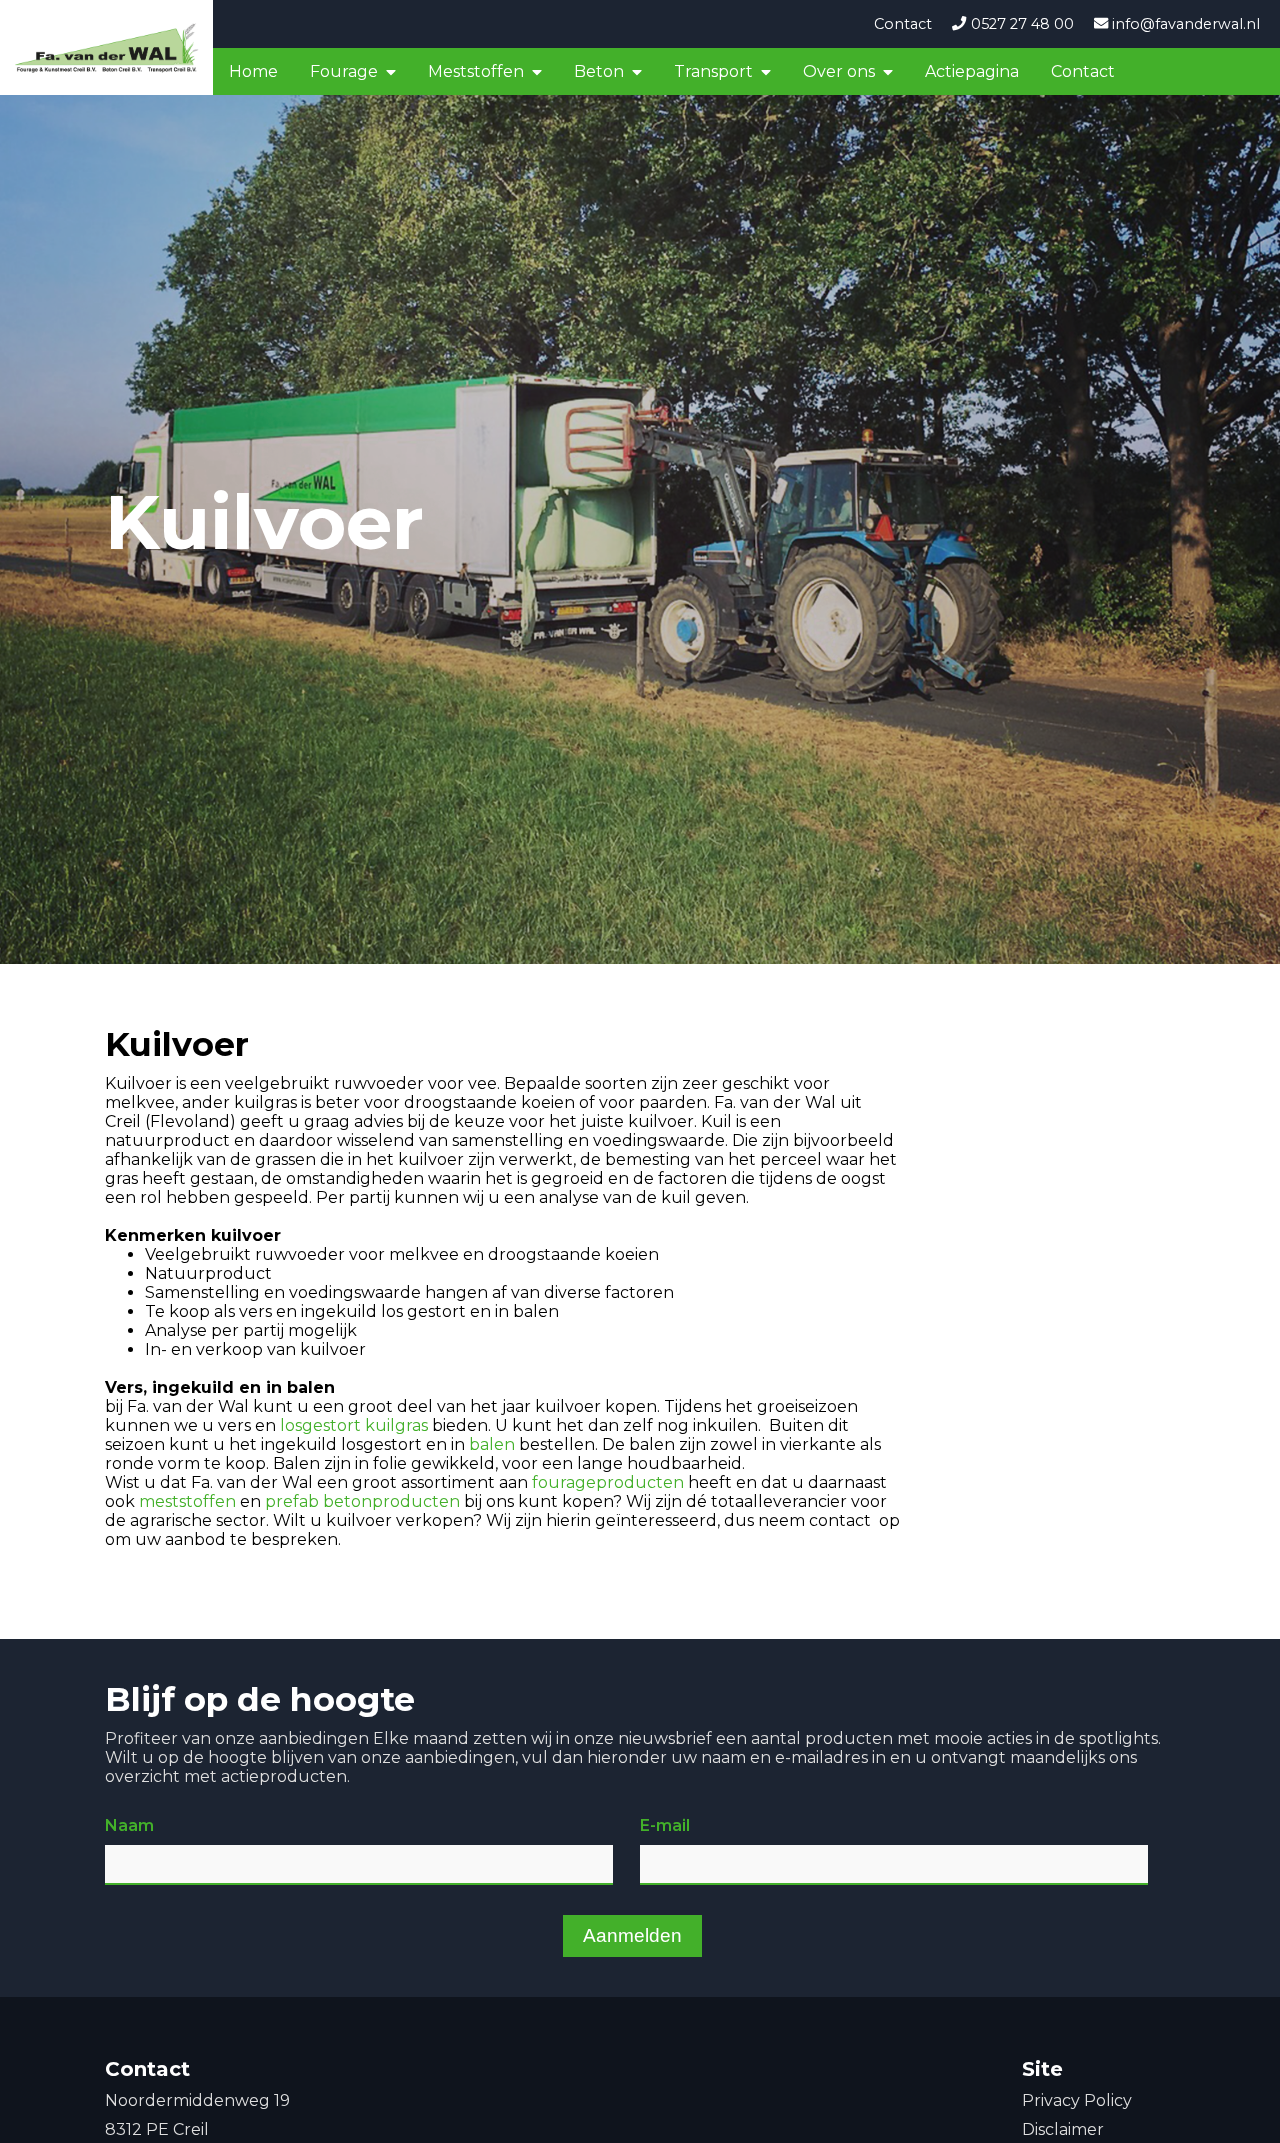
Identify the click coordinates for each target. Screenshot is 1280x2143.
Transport (713, 71)
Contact (903, 24)
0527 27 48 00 (1020, 24)
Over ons (839, 71)
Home (253, 71)
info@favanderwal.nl (1184, 24)
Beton (599, 71)
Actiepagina (972, 71)
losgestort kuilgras (354, 1425)
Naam (129, 1825)
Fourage (344, 71)
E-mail (665, 1825)
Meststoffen (476, 71)
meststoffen (187, 1501)
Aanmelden (632, 1935)
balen (492, 1444)
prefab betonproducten (362, 1501)
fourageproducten (608, 1482)
